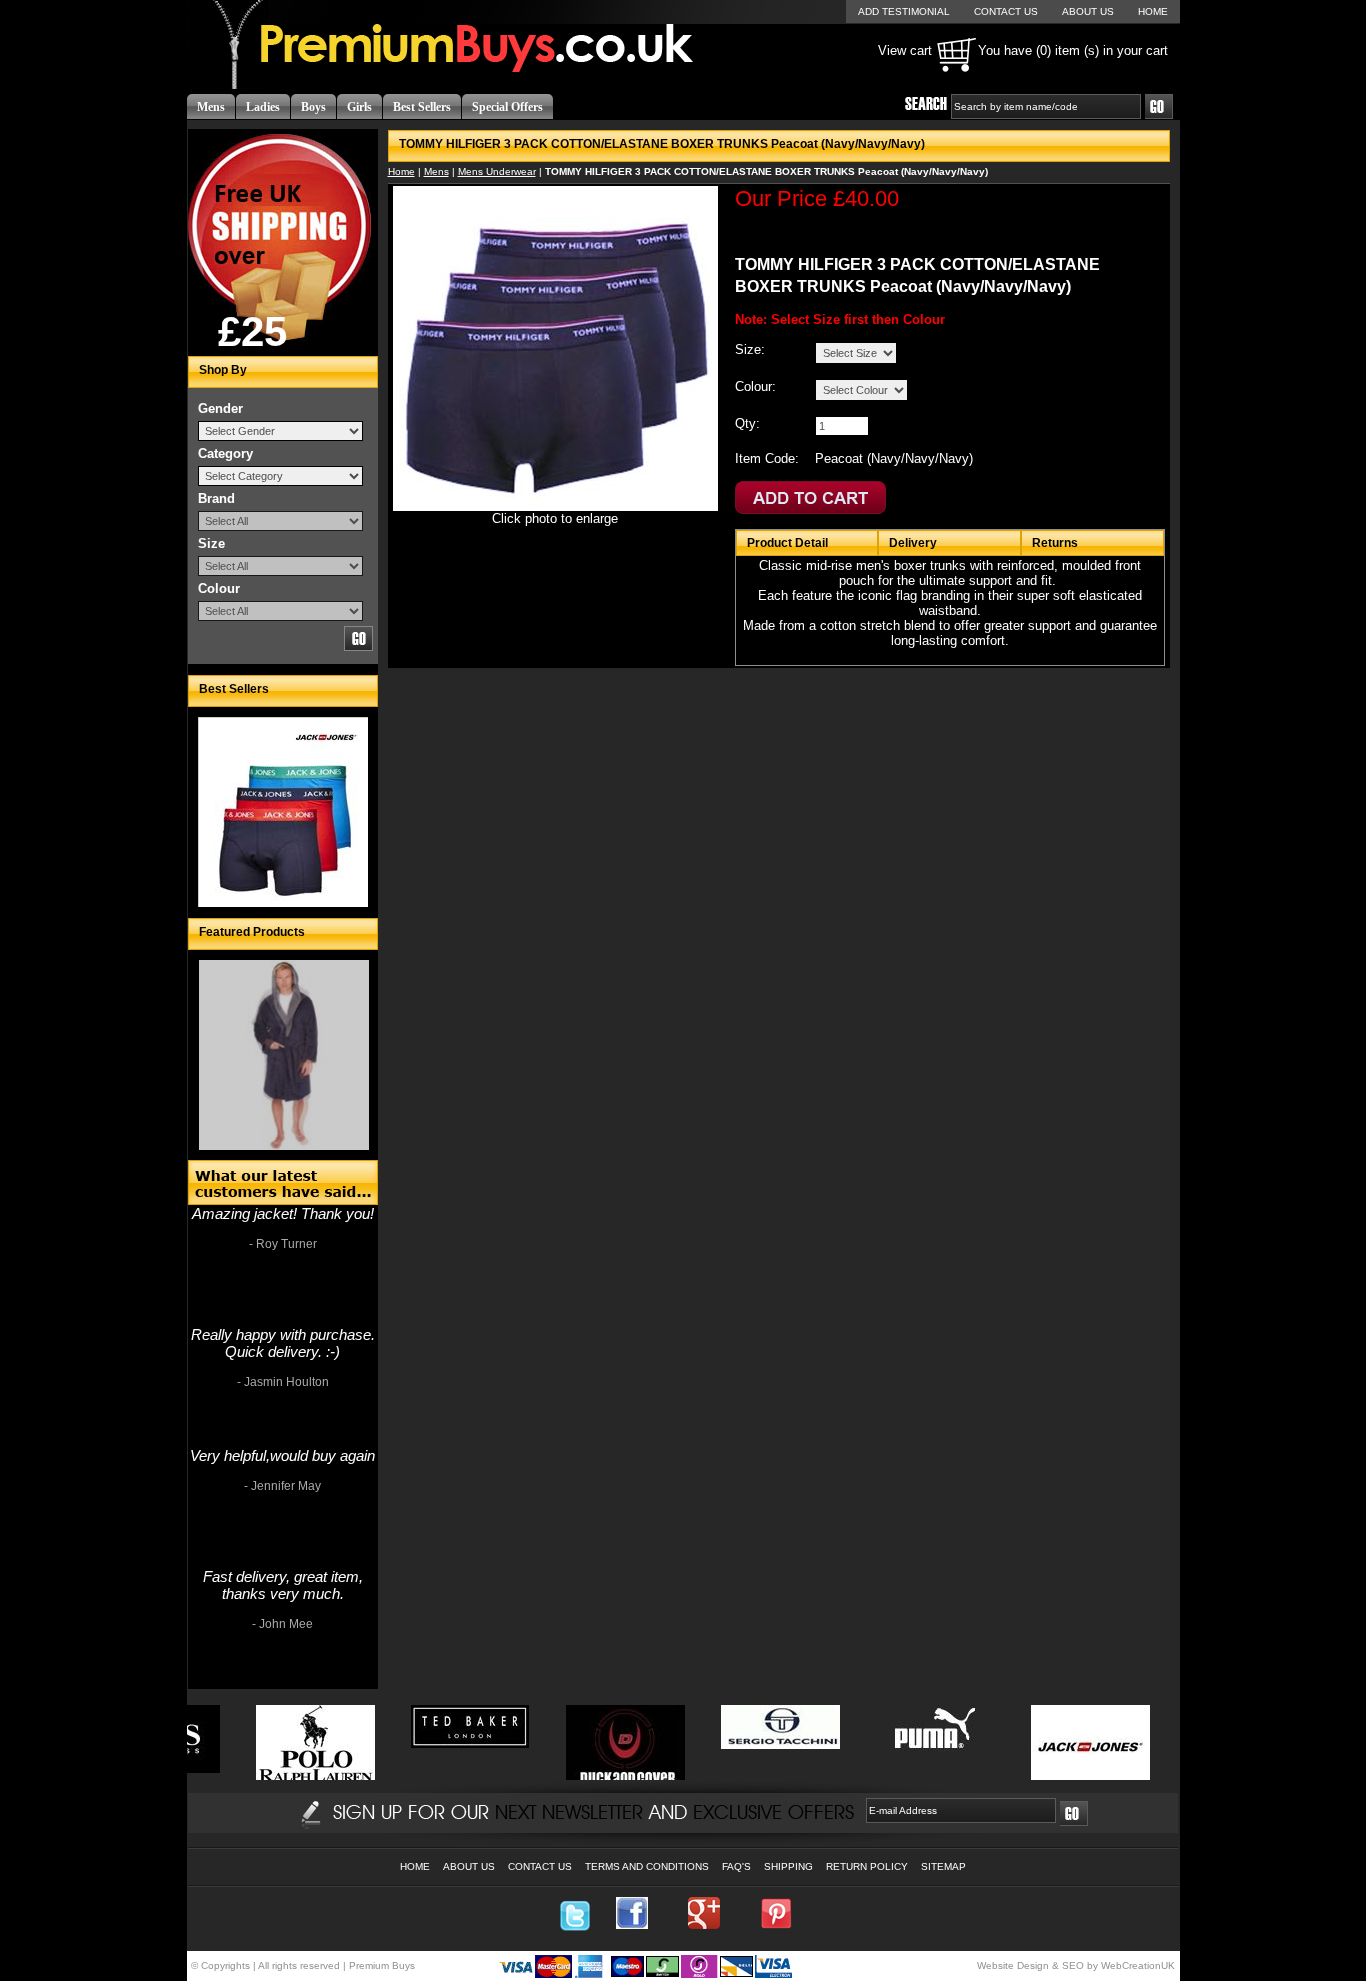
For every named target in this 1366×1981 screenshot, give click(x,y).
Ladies (263, 107)
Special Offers (507, 107)
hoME (1153, 11)
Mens (211, 107)
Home (401, 171)
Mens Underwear (497, 171)
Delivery (913, 543)
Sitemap (943, 1866)
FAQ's (736, 1866)
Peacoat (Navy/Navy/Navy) (894, 458)
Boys (313, 107)
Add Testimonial (904, 11)
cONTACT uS (1006, 11)
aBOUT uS (1088, 11)
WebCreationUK (1138, 1965)
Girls (359, 107)
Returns (1055, 543)
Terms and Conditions (647, 1866)
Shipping (788, 1866)
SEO (1073, 1965)
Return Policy (867, 1866)
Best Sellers (422, 107)
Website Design (1013, 1965)
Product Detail (787, 543)
